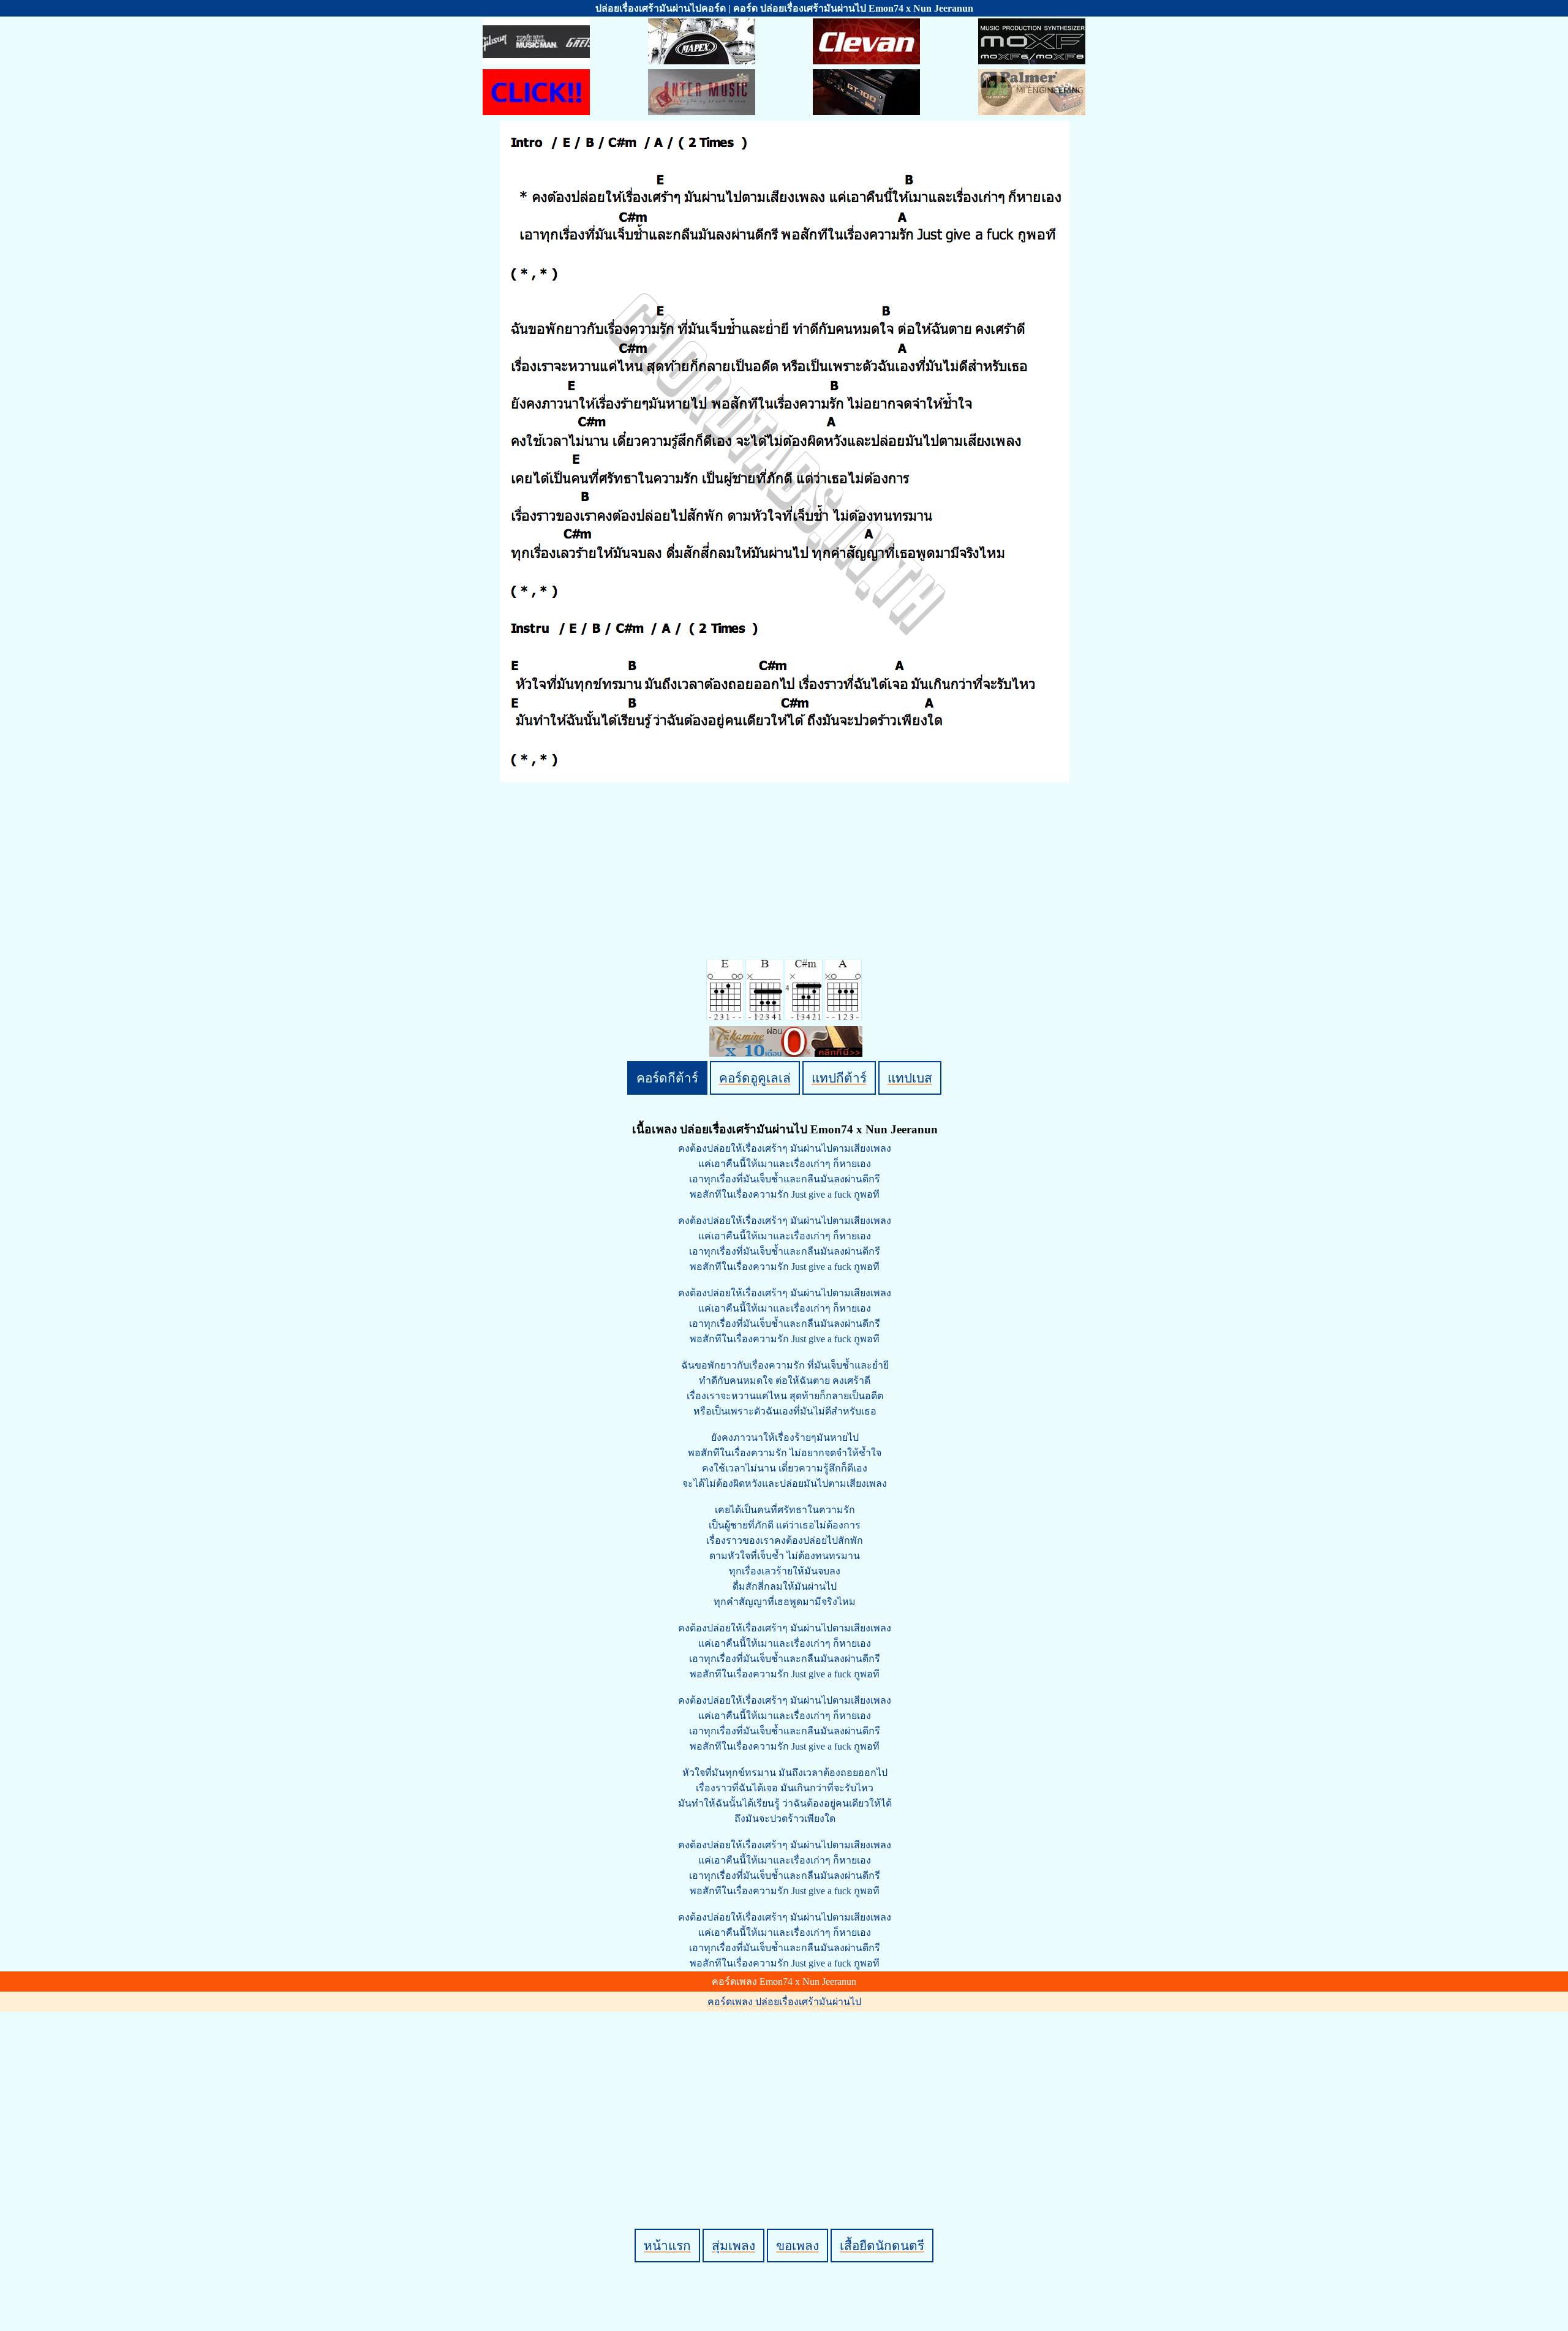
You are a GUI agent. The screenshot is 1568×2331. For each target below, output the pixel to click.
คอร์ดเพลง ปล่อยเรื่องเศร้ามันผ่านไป (784, 2002)
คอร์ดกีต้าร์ (667, 1078)
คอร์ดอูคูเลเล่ (755, 1078)
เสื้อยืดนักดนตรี (882, 2246)
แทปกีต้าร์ (839, 1078)
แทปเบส (910, 1078)
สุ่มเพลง (733, 2246)
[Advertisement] (786, 2099)
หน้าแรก (667, 2246)
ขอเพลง (797, 2246)
